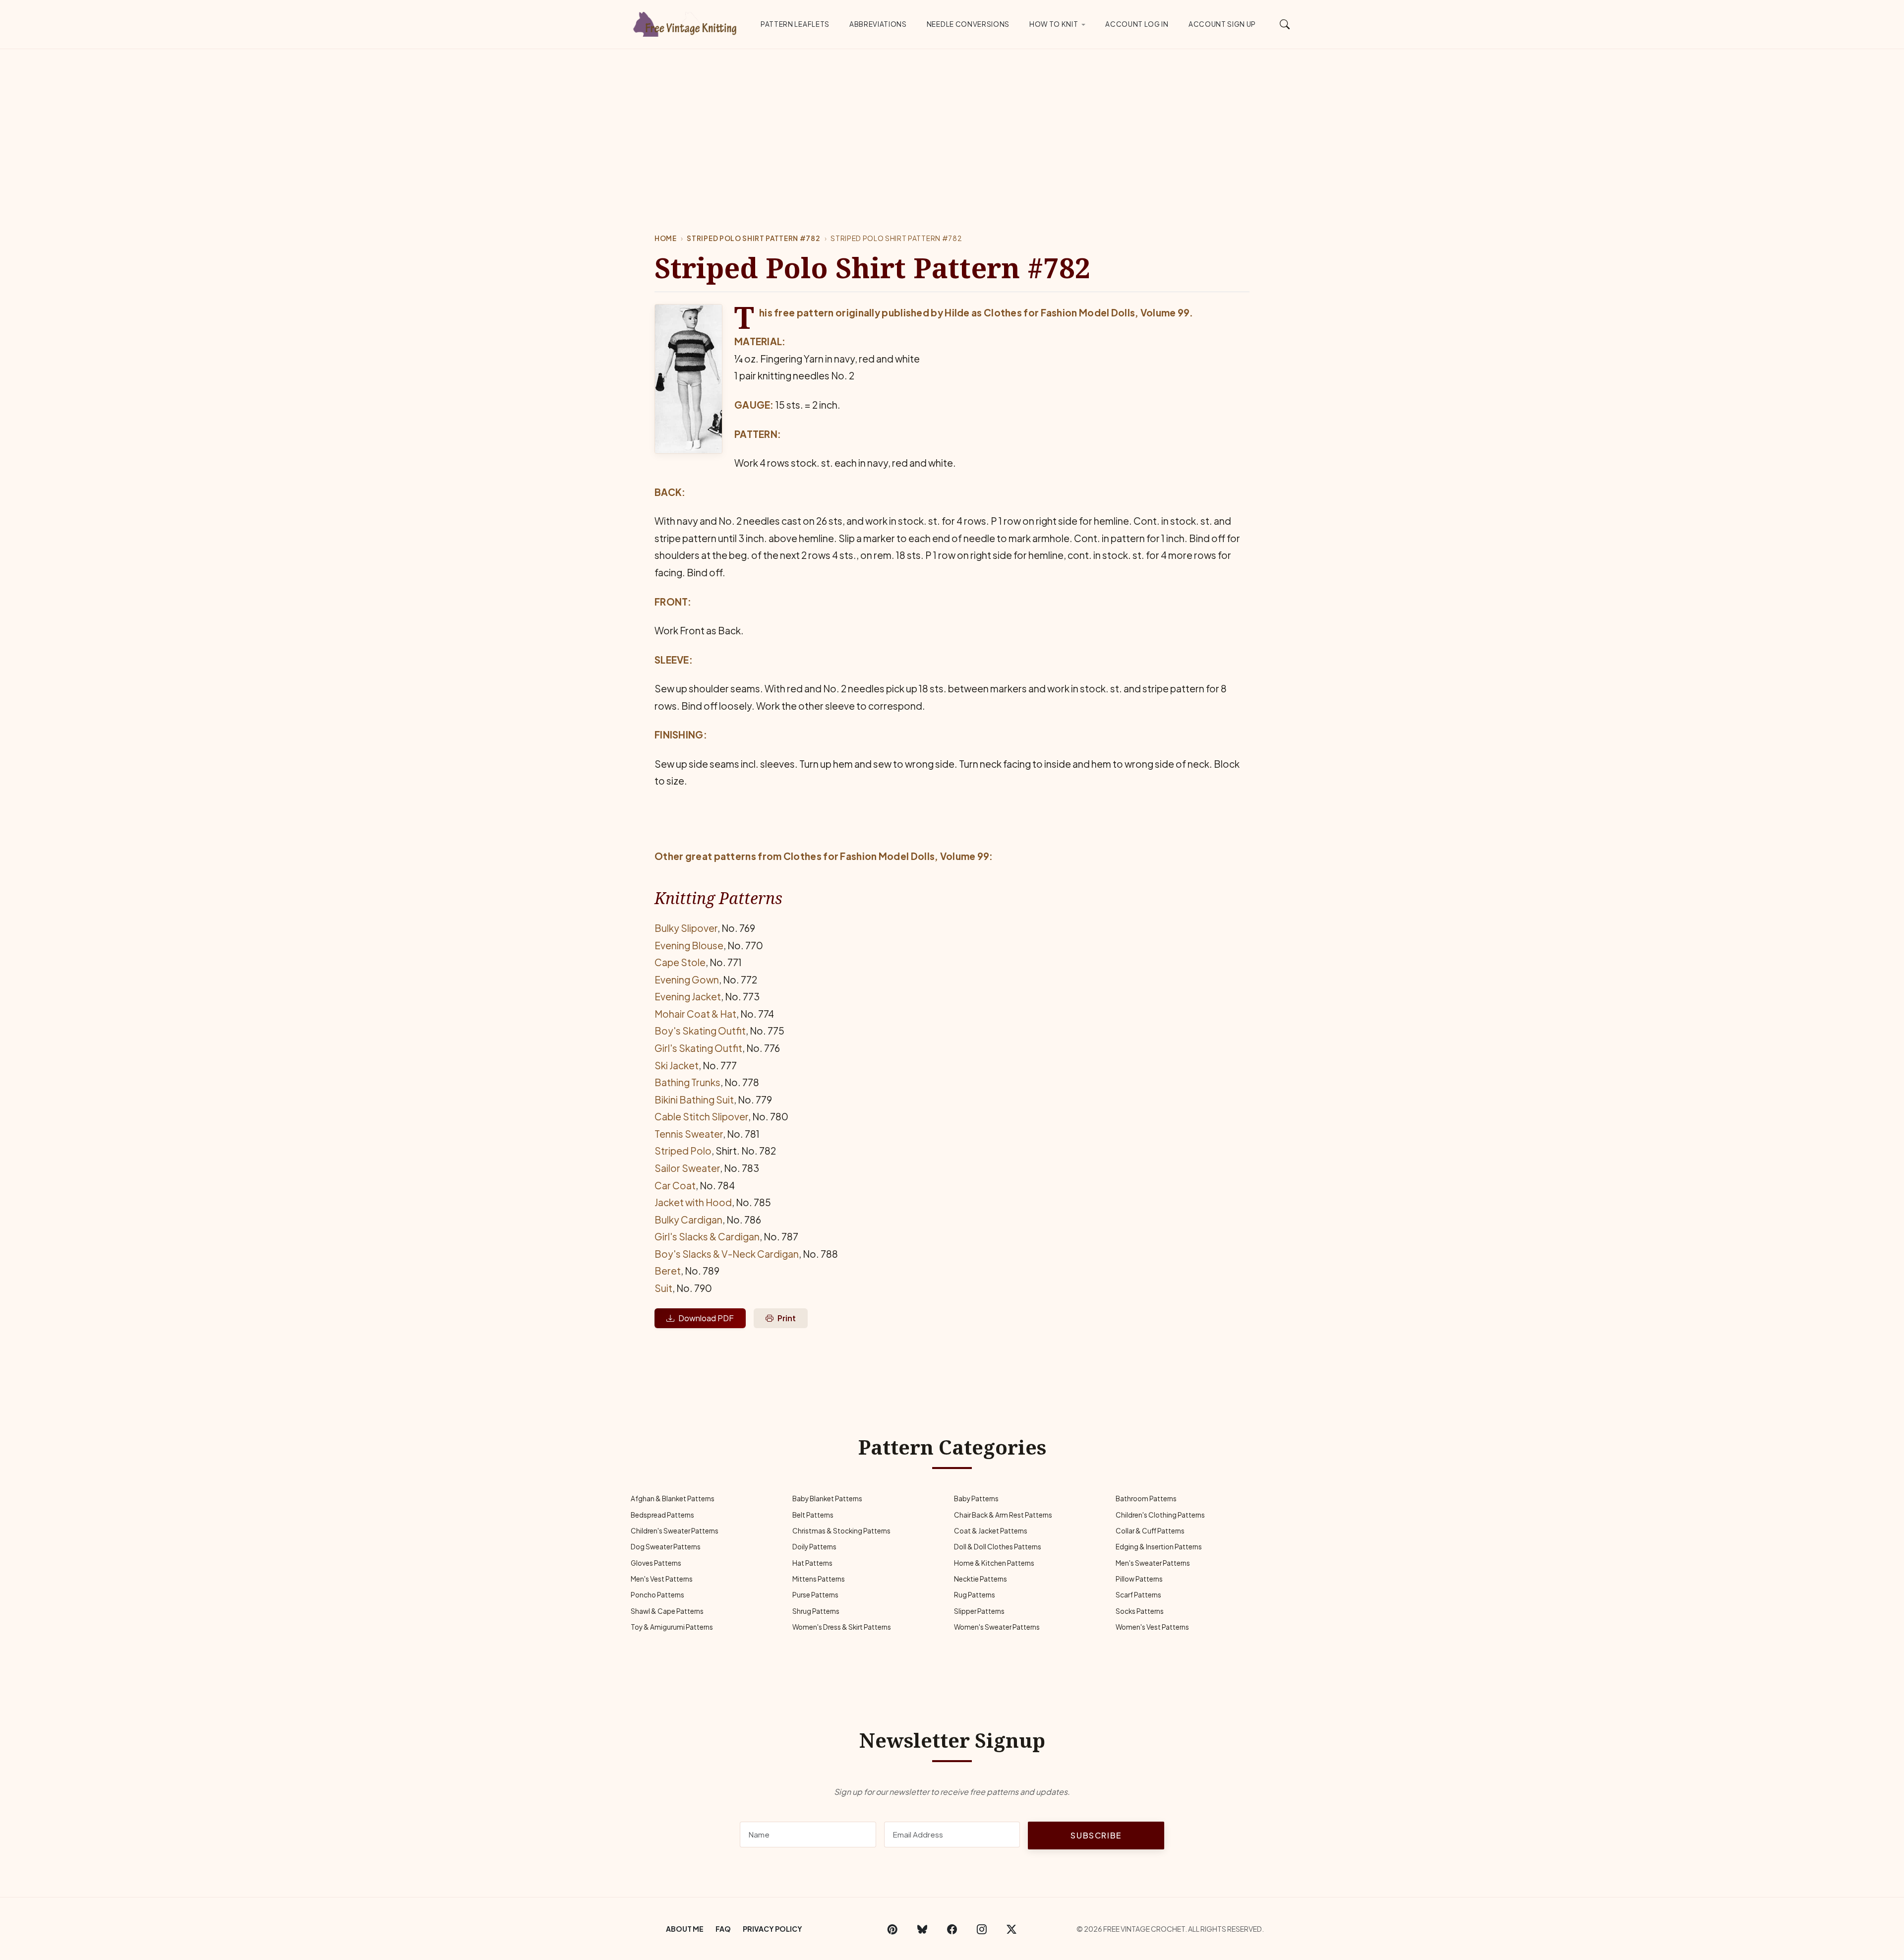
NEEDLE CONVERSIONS (968, 24)
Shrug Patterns (816, 1611)
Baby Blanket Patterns (827, 1499)
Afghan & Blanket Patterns (673, 1499)
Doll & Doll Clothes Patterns (998, 1547)
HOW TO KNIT (1054, 24)
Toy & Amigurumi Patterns (672, 1627)
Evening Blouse (689, 945)
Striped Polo (683, 1151)
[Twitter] (1011, 1929)
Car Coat (675, 1185)
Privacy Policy (773, 1929)
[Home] (687, 22)
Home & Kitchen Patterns (994, 1563)
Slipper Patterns (979, 1611)
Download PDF (706, 1318)
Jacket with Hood (693, 1202)
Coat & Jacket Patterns (991, 1531)
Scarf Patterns (1138, 1595)
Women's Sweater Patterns (997, 1627)
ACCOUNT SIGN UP (1222, 24)
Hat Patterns (812, 1563)
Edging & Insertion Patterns (1159, 1547)
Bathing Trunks (687, 1082)
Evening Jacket (688, 996)
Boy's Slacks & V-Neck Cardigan (727, 1254)
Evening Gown (687, 980)
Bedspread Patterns (662, 1515)
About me (685, 1929)
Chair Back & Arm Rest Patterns (1003, 1515)
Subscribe (1096, 1835)
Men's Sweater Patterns (1153, 1563)
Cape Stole (680, 962)
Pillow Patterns (1139, 1579)
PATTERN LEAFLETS (795, 24)
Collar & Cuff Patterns (1150, 1531)
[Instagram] (982, 1929)
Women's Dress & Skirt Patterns (842, 1627)
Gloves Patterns (656, 1563)
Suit (663, 1288)
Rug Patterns (975, 1595)
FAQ (723, 1929)
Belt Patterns (813, 1515)
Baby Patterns (976, 1499)
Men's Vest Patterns (662, 1579)
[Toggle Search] (1285, 24)
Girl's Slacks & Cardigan (707, 1236)
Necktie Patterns (981, 1579)
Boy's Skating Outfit (700, 1031)
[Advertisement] (952, 123)
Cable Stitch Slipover (701, 1116)
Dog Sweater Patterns (666, 1547)
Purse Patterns (815, 1595)
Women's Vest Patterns (1152, 1627)
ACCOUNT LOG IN (1137, 24)
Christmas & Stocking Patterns (841, 1531)
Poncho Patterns (657, 1595)
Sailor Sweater (687, 1168)
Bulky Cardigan (688, 1220)
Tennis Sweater (689, 1134)
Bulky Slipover (686, 928)
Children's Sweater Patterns (675, 1531)
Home (666, 238)
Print (787, 1318)
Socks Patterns (1140, 1611)
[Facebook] (952, 1929)
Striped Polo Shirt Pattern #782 (753, 238)
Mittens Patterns (819, 1579)
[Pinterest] (892, 1929)
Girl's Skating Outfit (698, 1048)
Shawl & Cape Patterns (667, 1611)
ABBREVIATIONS (878, 24)
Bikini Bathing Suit (694, 1100)
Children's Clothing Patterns (1160, 1515)
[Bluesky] (922, 1929)
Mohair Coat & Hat (695, 1014)
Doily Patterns (814, 1547)
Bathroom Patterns (1146, 1499)
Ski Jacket (677, 1065)
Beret (668, 1271)
